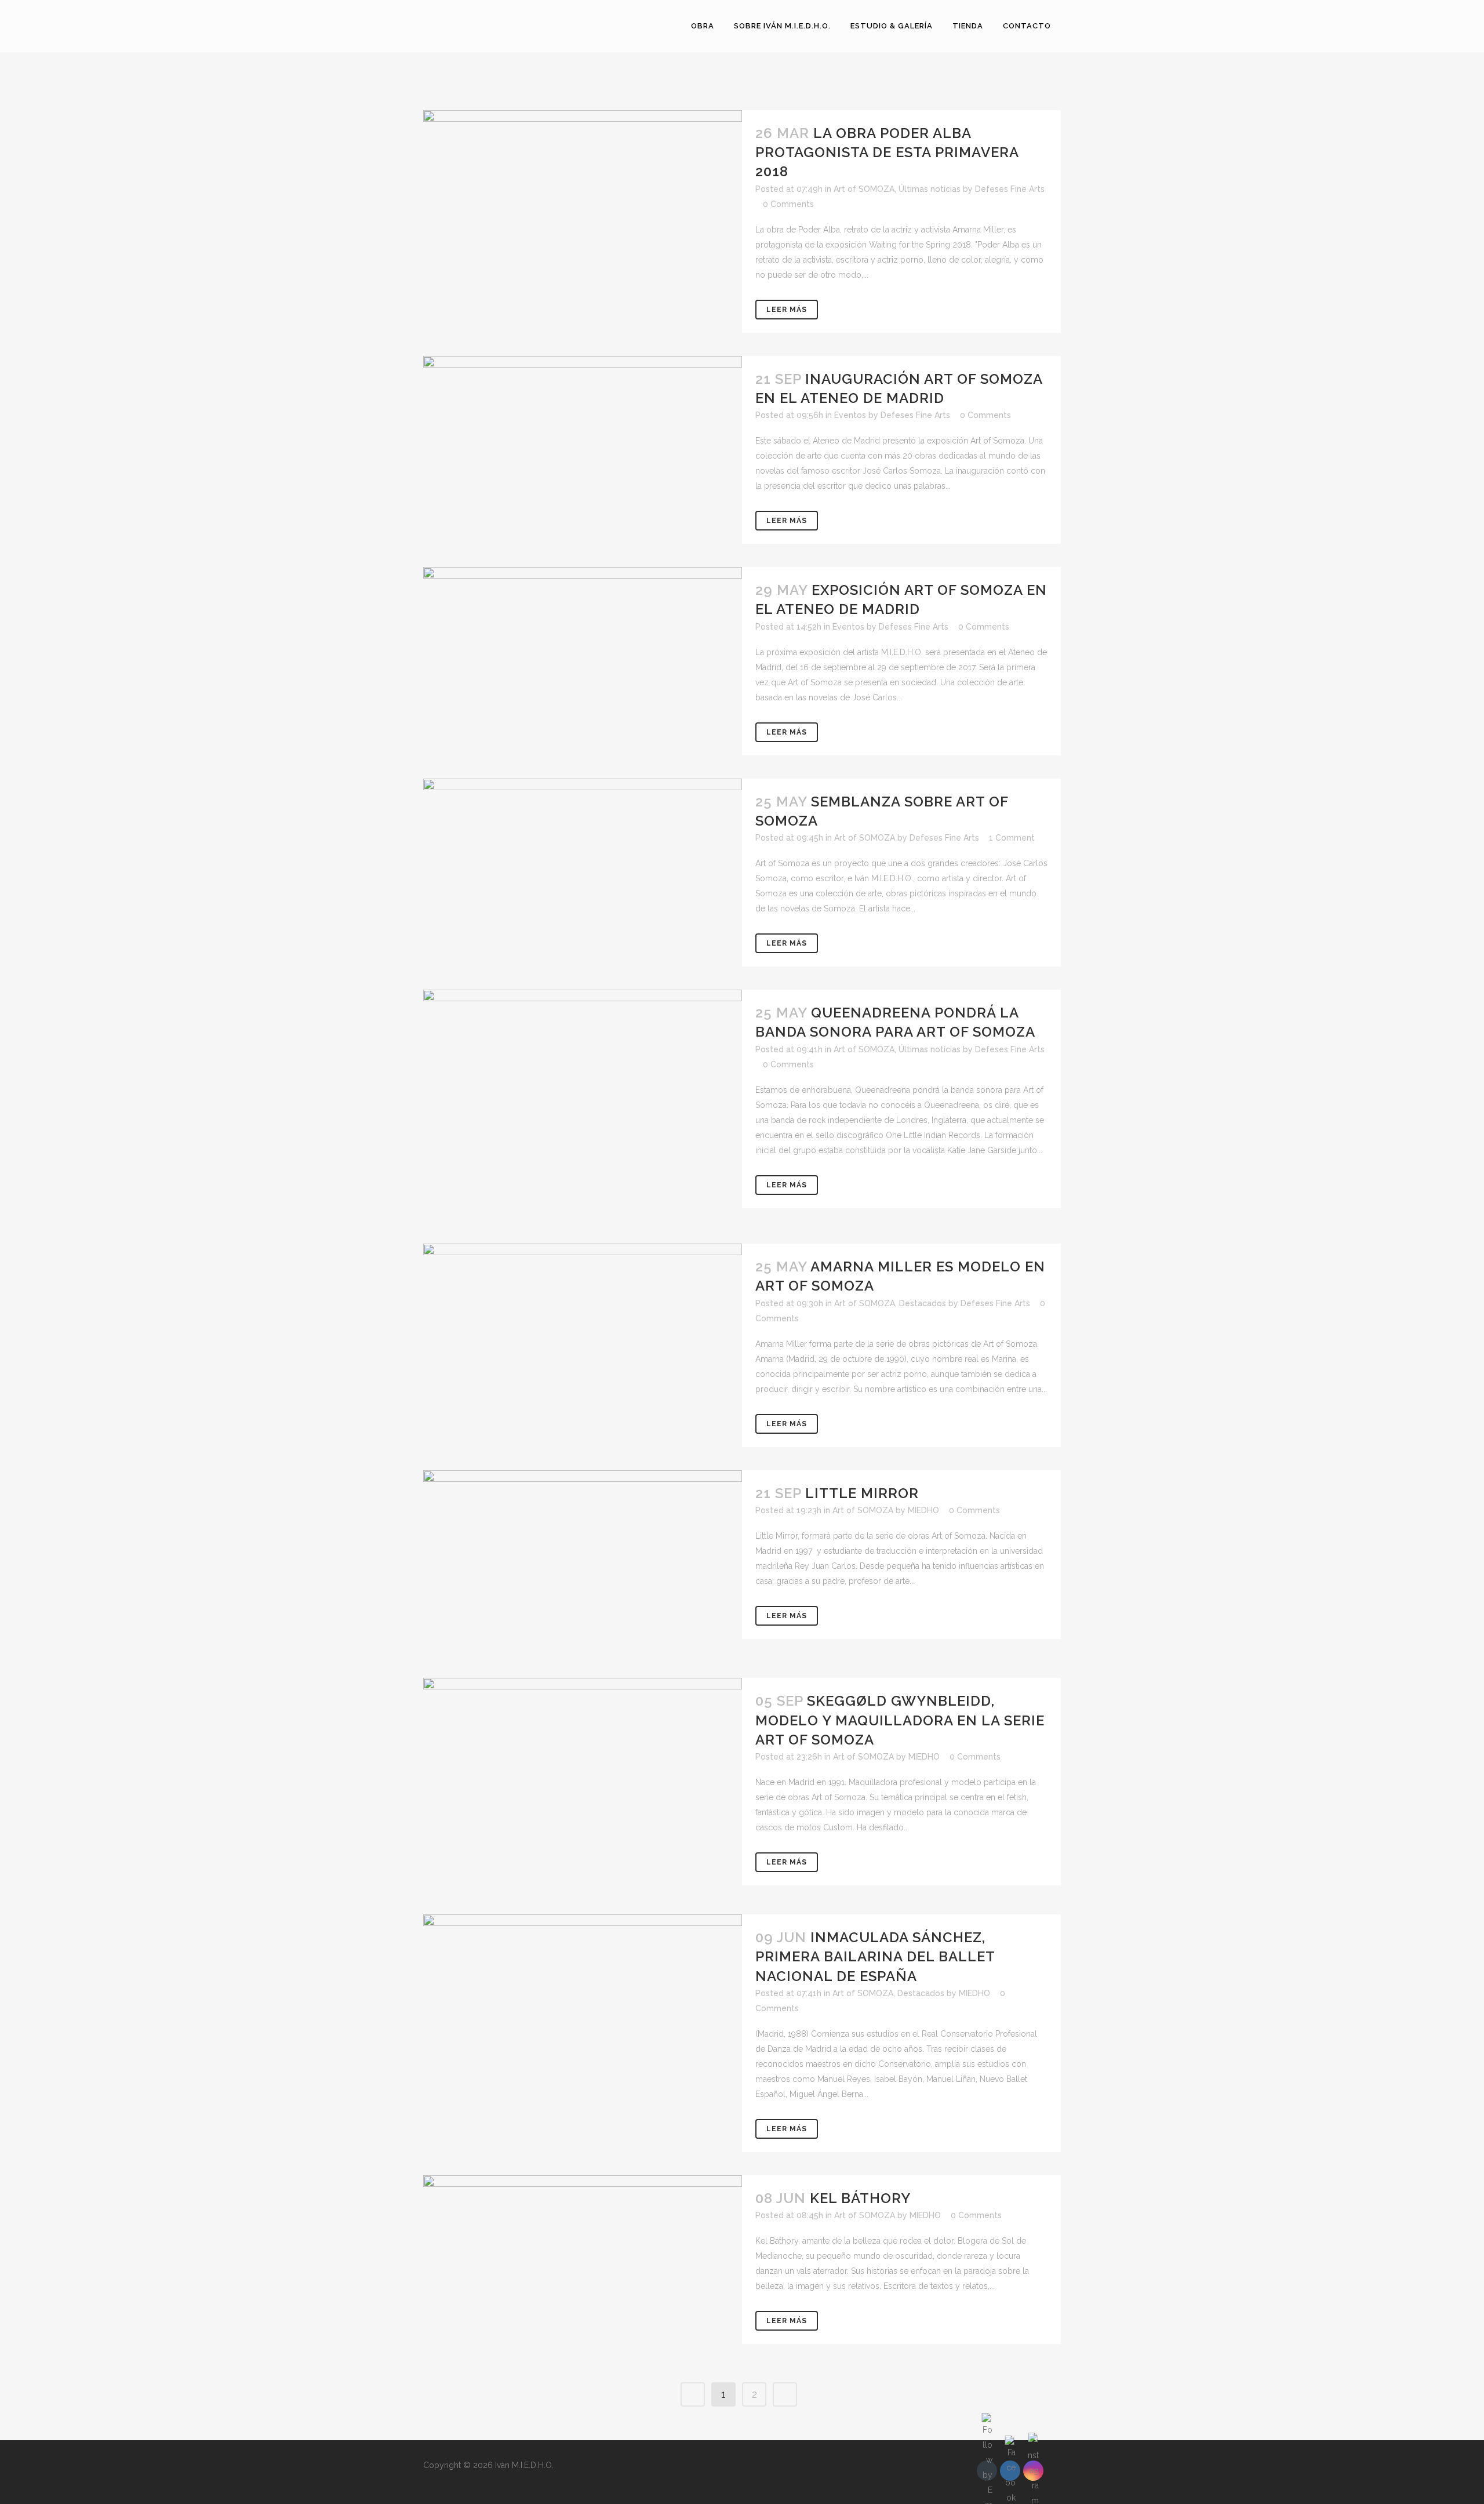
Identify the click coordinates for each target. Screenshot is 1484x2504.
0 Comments (788, 204)
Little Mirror (862, 1493)
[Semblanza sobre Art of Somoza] (583, 866)
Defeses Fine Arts (1010, 189)
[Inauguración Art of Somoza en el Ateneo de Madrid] (583, 448)
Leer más (787, 310)
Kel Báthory (860, 2198)
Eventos (850, 415)
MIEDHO (923, 1510)
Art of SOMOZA (864, 189)
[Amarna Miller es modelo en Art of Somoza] (583, 1334)
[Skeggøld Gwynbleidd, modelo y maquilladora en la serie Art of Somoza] (583, 1785)
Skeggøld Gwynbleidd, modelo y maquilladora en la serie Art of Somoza (900, 1720)
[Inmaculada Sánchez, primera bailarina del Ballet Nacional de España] (583, 2004)
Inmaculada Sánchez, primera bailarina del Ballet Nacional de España (875, 1956)
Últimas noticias (930, 189)
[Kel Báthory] (583, 2267)
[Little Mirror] (583, 1563)
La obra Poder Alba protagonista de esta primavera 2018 (887, 152)
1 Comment (1012, 838)
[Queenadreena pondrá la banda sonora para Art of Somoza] (583, 1105)
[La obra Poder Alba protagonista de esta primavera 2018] (583, 193)
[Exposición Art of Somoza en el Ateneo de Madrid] (583, 658)
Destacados (923, 1303)
